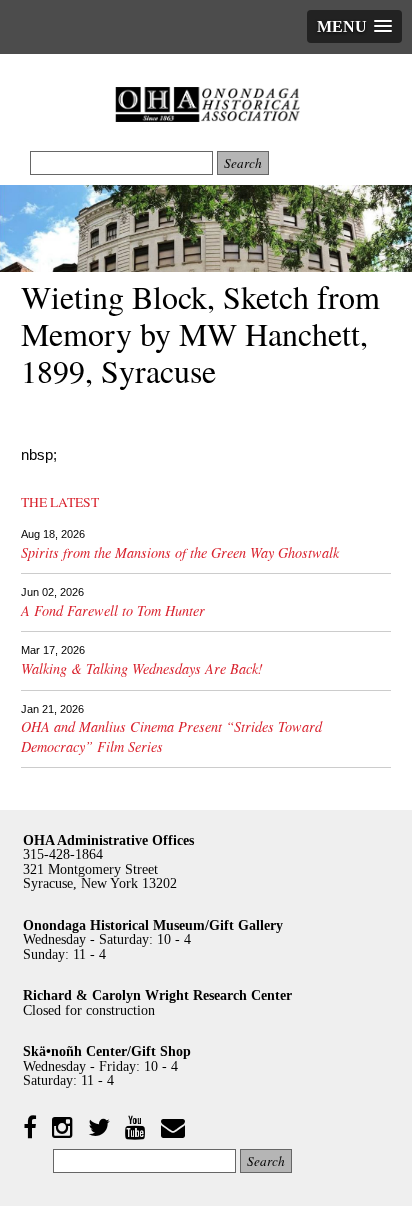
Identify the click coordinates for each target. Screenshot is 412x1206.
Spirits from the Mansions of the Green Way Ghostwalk (180, 552)
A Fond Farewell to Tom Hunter (113, 610)
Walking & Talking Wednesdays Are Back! (142, 668)
